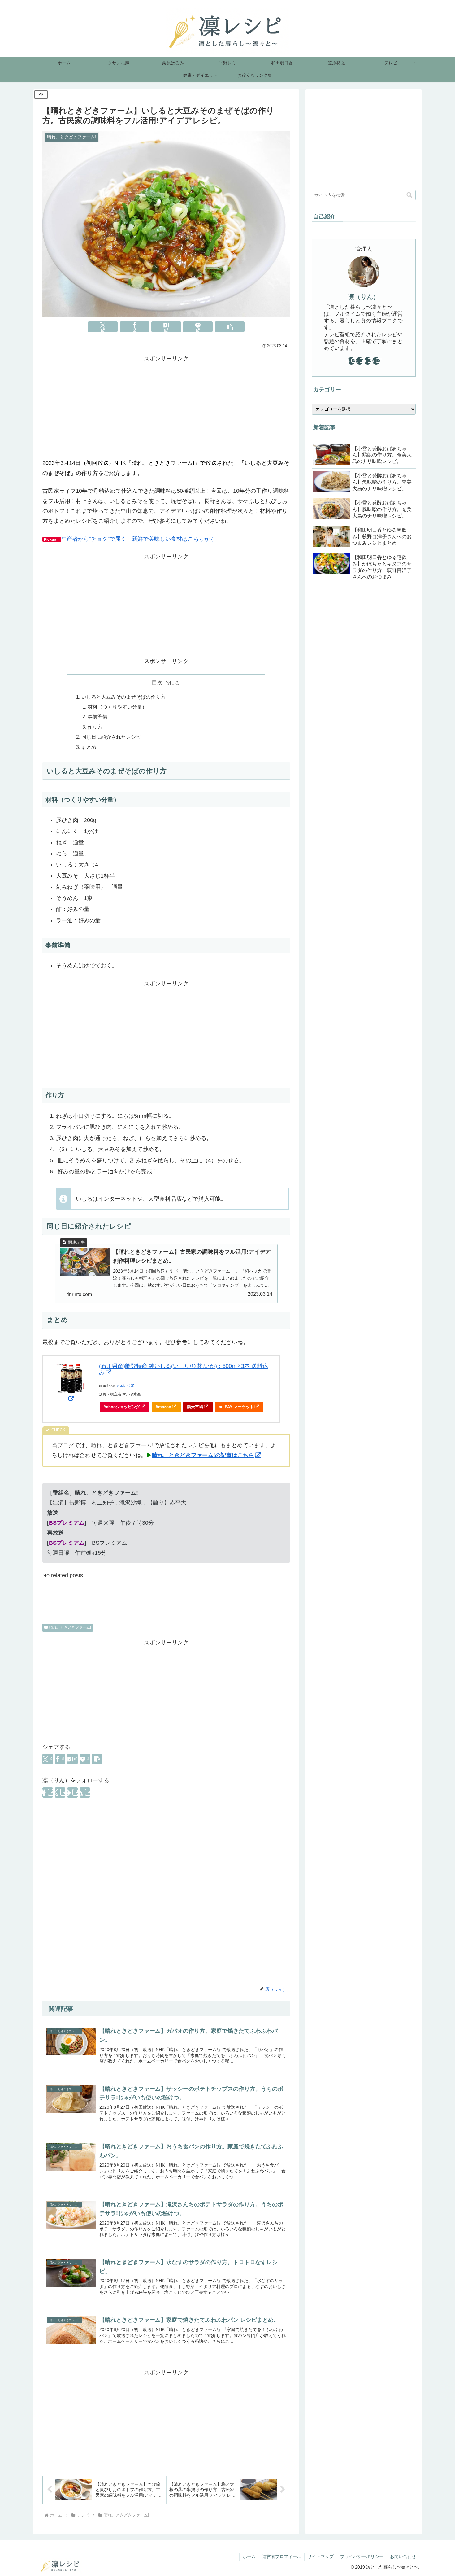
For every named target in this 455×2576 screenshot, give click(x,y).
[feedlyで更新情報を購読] (72, 1792)
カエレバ (123, 1386)
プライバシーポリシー (362, 2556)
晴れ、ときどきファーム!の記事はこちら (203, 1455)
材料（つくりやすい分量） (117, 707)
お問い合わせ (403, 2556)
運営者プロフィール (282, 2556)
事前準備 (97, 717)
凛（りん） (364, 297)
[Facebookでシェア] (135, 327)
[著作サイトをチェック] (48, 1792)
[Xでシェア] (103, 327)
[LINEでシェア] (198, 327)
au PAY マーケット (236, 1407)
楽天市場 (195, 1407)
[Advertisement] (166, 407)
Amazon (163, 1407)
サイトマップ (321, 2556)
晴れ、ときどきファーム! (70, 1627)
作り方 (95, 727)
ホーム (249, 2556)
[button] (230, 327)
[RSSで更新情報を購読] (85, 1792)
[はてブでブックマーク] (166, 327)
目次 (157, 683)
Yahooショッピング (122, 1407)
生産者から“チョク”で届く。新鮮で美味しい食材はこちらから (138, 539)
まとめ (89, 747)
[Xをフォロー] (60, 1792)
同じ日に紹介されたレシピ (111, 737)
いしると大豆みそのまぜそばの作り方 (123, 697)
